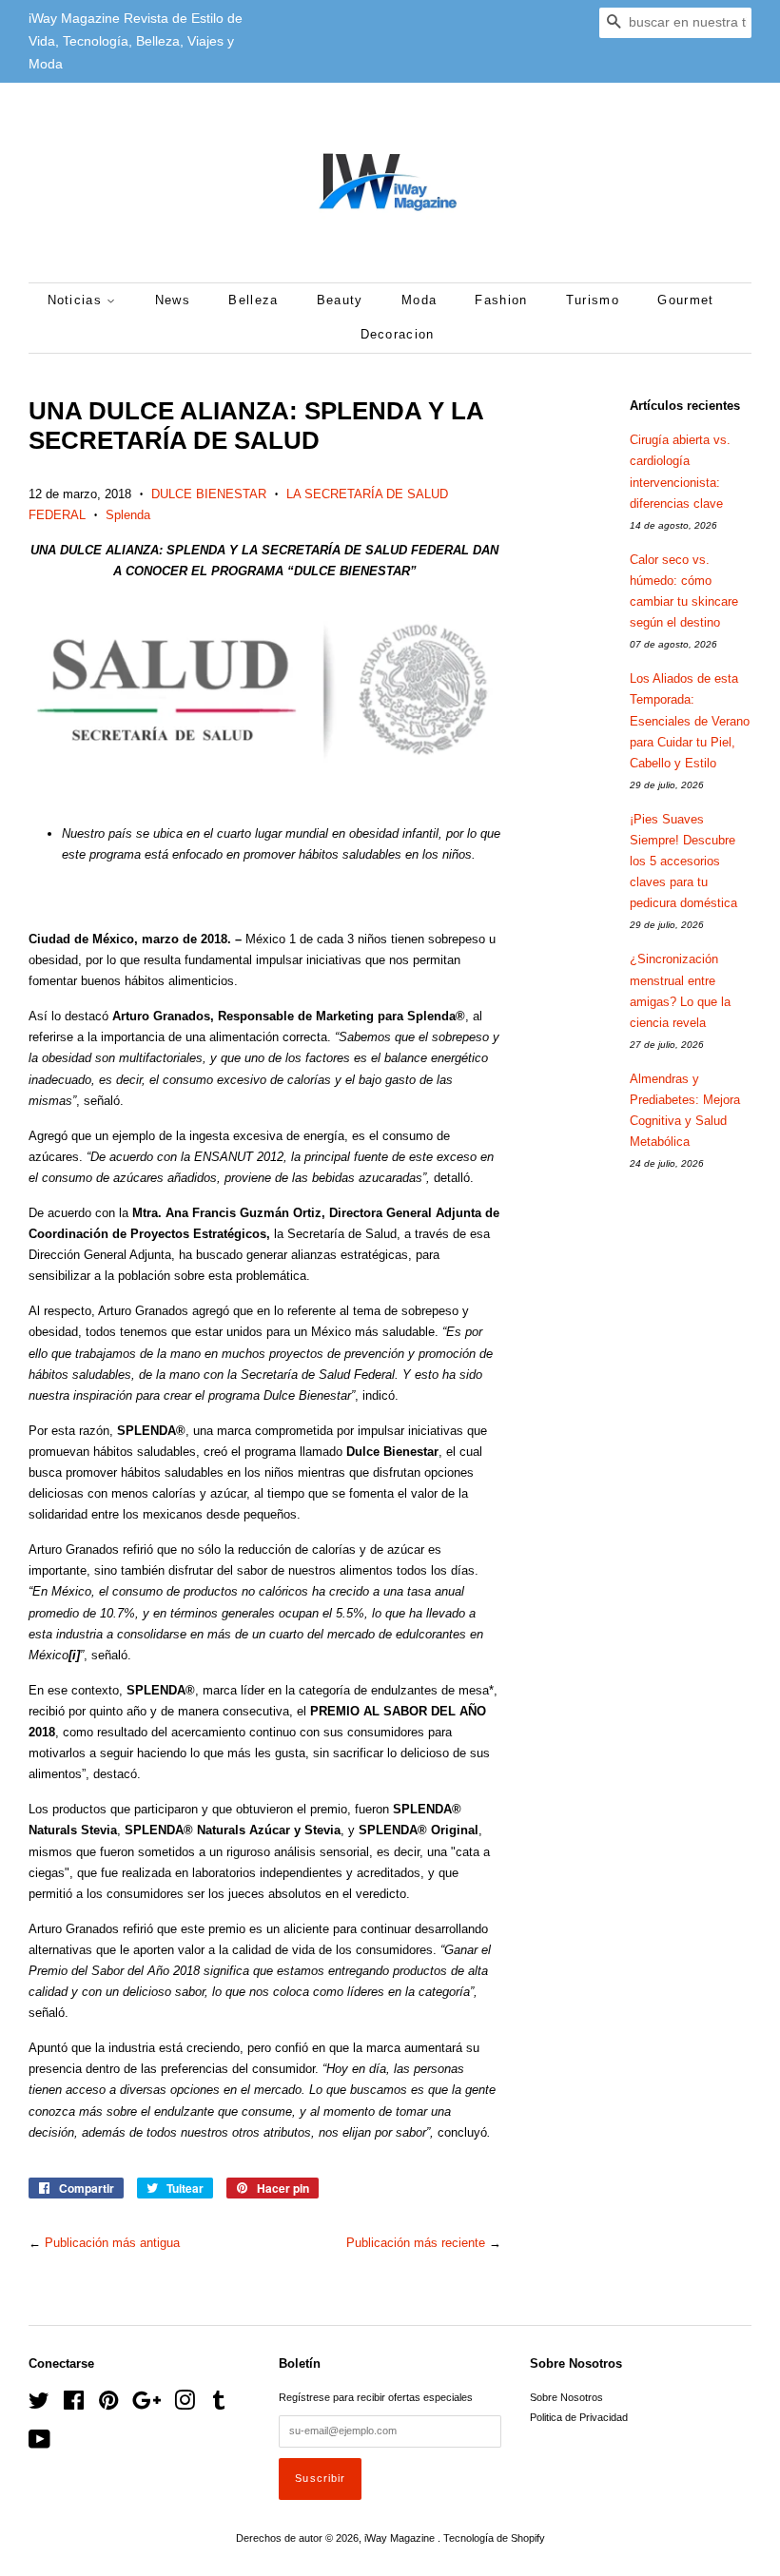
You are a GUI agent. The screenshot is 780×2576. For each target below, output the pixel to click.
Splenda (128, 515)
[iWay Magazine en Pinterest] (108, 2405)
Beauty (340, 300)
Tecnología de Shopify (494, 2538)
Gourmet (685, 300)
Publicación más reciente (416, 2243)
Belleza (253, 300)
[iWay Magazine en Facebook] (74, 2405)
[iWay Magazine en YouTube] (39, 2444)
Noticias (78, 300)
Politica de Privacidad (579, 2417)
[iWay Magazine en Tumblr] (219, 2405)
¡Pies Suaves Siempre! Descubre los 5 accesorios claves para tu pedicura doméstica (683, 861)
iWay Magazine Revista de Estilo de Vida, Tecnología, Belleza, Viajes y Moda (136, 41)
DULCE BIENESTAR (209, 494)
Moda (419, 300)
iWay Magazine (401, 2538)
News (173, 300)
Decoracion (398, 334)
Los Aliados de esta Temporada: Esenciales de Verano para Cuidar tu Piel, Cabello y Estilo (690, 720)
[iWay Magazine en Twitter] (39, 2405)
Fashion (501, 300)
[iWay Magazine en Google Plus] (146, 2405)
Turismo (593, 300)
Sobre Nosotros (566, 2397)
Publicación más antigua (112, 2243)
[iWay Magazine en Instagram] (185, 2405)
